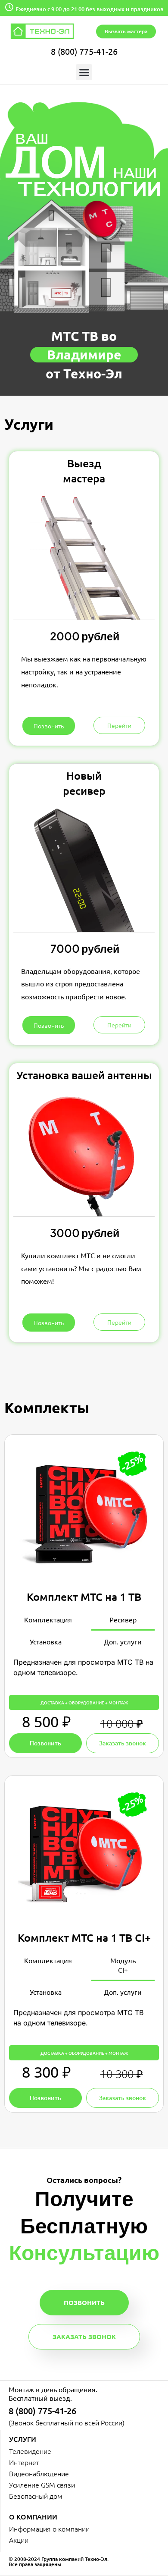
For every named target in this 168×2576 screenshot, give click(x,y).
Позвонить (84, 2302)
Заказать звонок (84, 2337)
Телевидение (30, 2451)
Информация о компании (49, 2529)
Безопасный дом (36, 2496)
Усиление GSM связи (42, 2485)
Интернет (24, 2462)
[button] (84, 72)
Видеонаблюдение (39, 2473)
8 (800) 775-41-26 (84, 51)
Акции (19, 2540)
